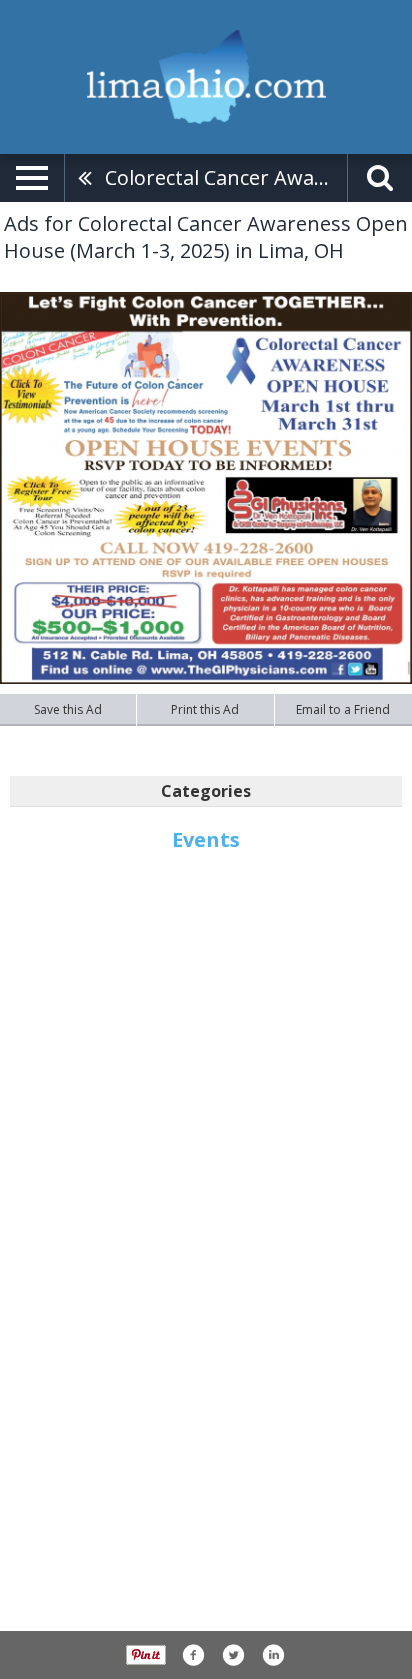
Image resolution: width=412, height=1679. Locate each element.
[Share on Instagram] (273, 1655)
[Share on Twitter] (233, 1655)
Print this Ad (205, 709)
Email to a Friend (343, 709)
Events (206, 839)
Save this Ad (68, 709)
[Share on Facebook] (193, 1655)
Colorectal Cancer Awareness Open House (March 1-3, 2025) (226, 177)
